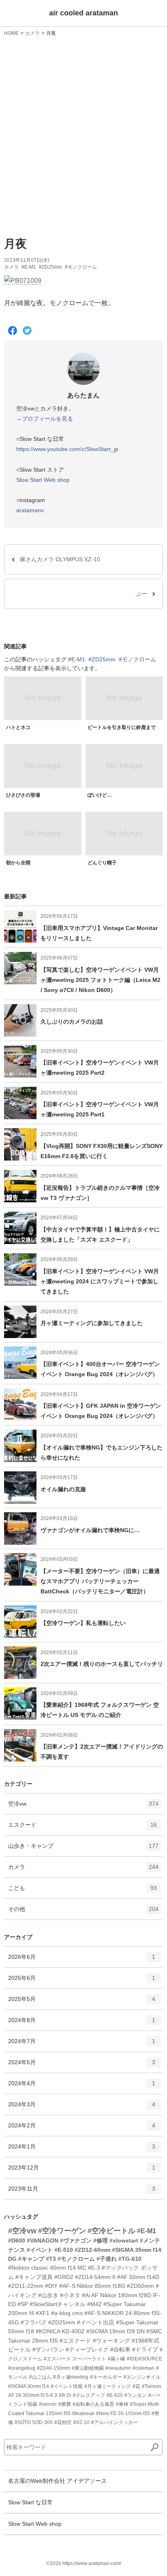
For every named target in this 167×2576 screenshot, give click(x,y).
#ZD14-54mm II (95, 2277)
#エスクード (75, 2341)
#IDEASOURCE (145, 2359)
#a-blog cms (67, 2313)
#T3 (51, 2259)
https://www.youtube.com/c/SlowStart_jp (67, 449)
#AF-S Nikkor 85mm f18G (92, 2286)
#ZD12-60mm (92, 2250)
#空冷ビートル (111, 2231)
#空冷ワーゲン (62, 2231)
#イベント (40, 2250)
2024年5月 (82, 2066)
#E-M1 (29, 267)
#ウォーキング (111, 2341)
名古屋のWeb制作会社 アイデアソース (57, 2481)
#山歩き (48, 2295)
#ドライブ (145, 2349)
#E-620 (115, 2395)
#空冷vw (22, 2231)
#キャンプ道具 (34, 2277)
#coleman (143, 2368)
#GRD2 (64, 2277)
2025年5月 (82, 2002)
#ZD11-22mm (26, 2286)
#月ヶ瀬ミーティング (108, 2386)
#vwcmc (48, 2404)
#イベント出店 (96, 2322)
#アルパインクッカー (115, 2422)
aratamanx (30, 510)
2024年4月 (82, 2087)
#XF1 (43, 2313)
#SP (23, 2304)
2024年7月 (82, 2045)
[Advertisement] (83, 135)
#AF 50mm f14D (138, 2277)
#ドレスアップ (89, 2395)
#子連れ (107, 2259)
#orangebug (22, 2368)
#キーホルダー (106, 2377)
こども (82, 1891)
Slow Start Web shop (43, 480)
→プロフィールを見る (45, 419)
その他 (83, 1912)
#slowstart (124, 2240)
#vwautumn (118, 2368)
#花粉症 (63, 2422)
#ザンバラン (48, 2349)
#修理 (101, 2240)
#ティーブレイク (87, 2349)
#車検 (122, 2404)
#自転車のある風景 (93, 2404)
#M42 (94, 2304)
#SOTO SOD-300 (34, 2422)
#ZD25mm (50, 267)
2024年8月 (82, 2023)
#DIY (51, 2286)
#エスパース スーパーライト (75, 2359)
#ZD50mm (140, 2286)
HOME (11, 33)
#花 (136, 2386)
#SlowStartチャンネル (58, 2304)
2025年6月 (82, 1981)
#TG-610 (130, 2259)
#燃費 (65, 2404)
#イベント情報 (67, 2386)
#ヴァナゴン (76, 2240)
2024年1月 (82, 2150)
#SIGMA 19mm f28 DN (116, 2331)
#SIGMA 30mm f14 (29, 2386)
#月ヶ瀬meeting (71, 2377)
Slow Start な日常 (30, 2502)
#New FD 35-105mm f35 (123, 2414)
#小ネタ (70, 2295)
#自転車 (120, 2349)
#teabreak (83, 2414)
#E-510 (64, 2250)
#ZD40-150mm (54, 2368)
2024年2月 (82, 2129)
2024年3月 (82, 2108)
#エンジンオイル (142, 2377)
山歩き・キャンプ (83, 1849)
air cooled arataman (83, 13)
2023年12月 (82, 2171)
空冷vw (83, 1807)
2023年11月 (82, 2192)
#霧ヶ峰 (117, 2359)
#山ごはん (40, 2377)
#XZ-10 (81, 2422)
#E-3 (94, 2268)
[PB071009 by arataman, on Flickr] (23, 281)
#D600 (17, 2240)
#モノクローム (81, 267)
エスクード (82, 1828)
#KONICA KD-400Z (60, 2331)
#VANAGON (43, 2240)
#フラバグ (34, 2322)
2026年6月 (82, 1960)
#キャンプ (31, 2259)
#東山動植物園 (88, 2368)
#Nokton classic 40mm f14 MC (47, 2268)
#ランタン (136, 2395)
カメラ (32, 33)
